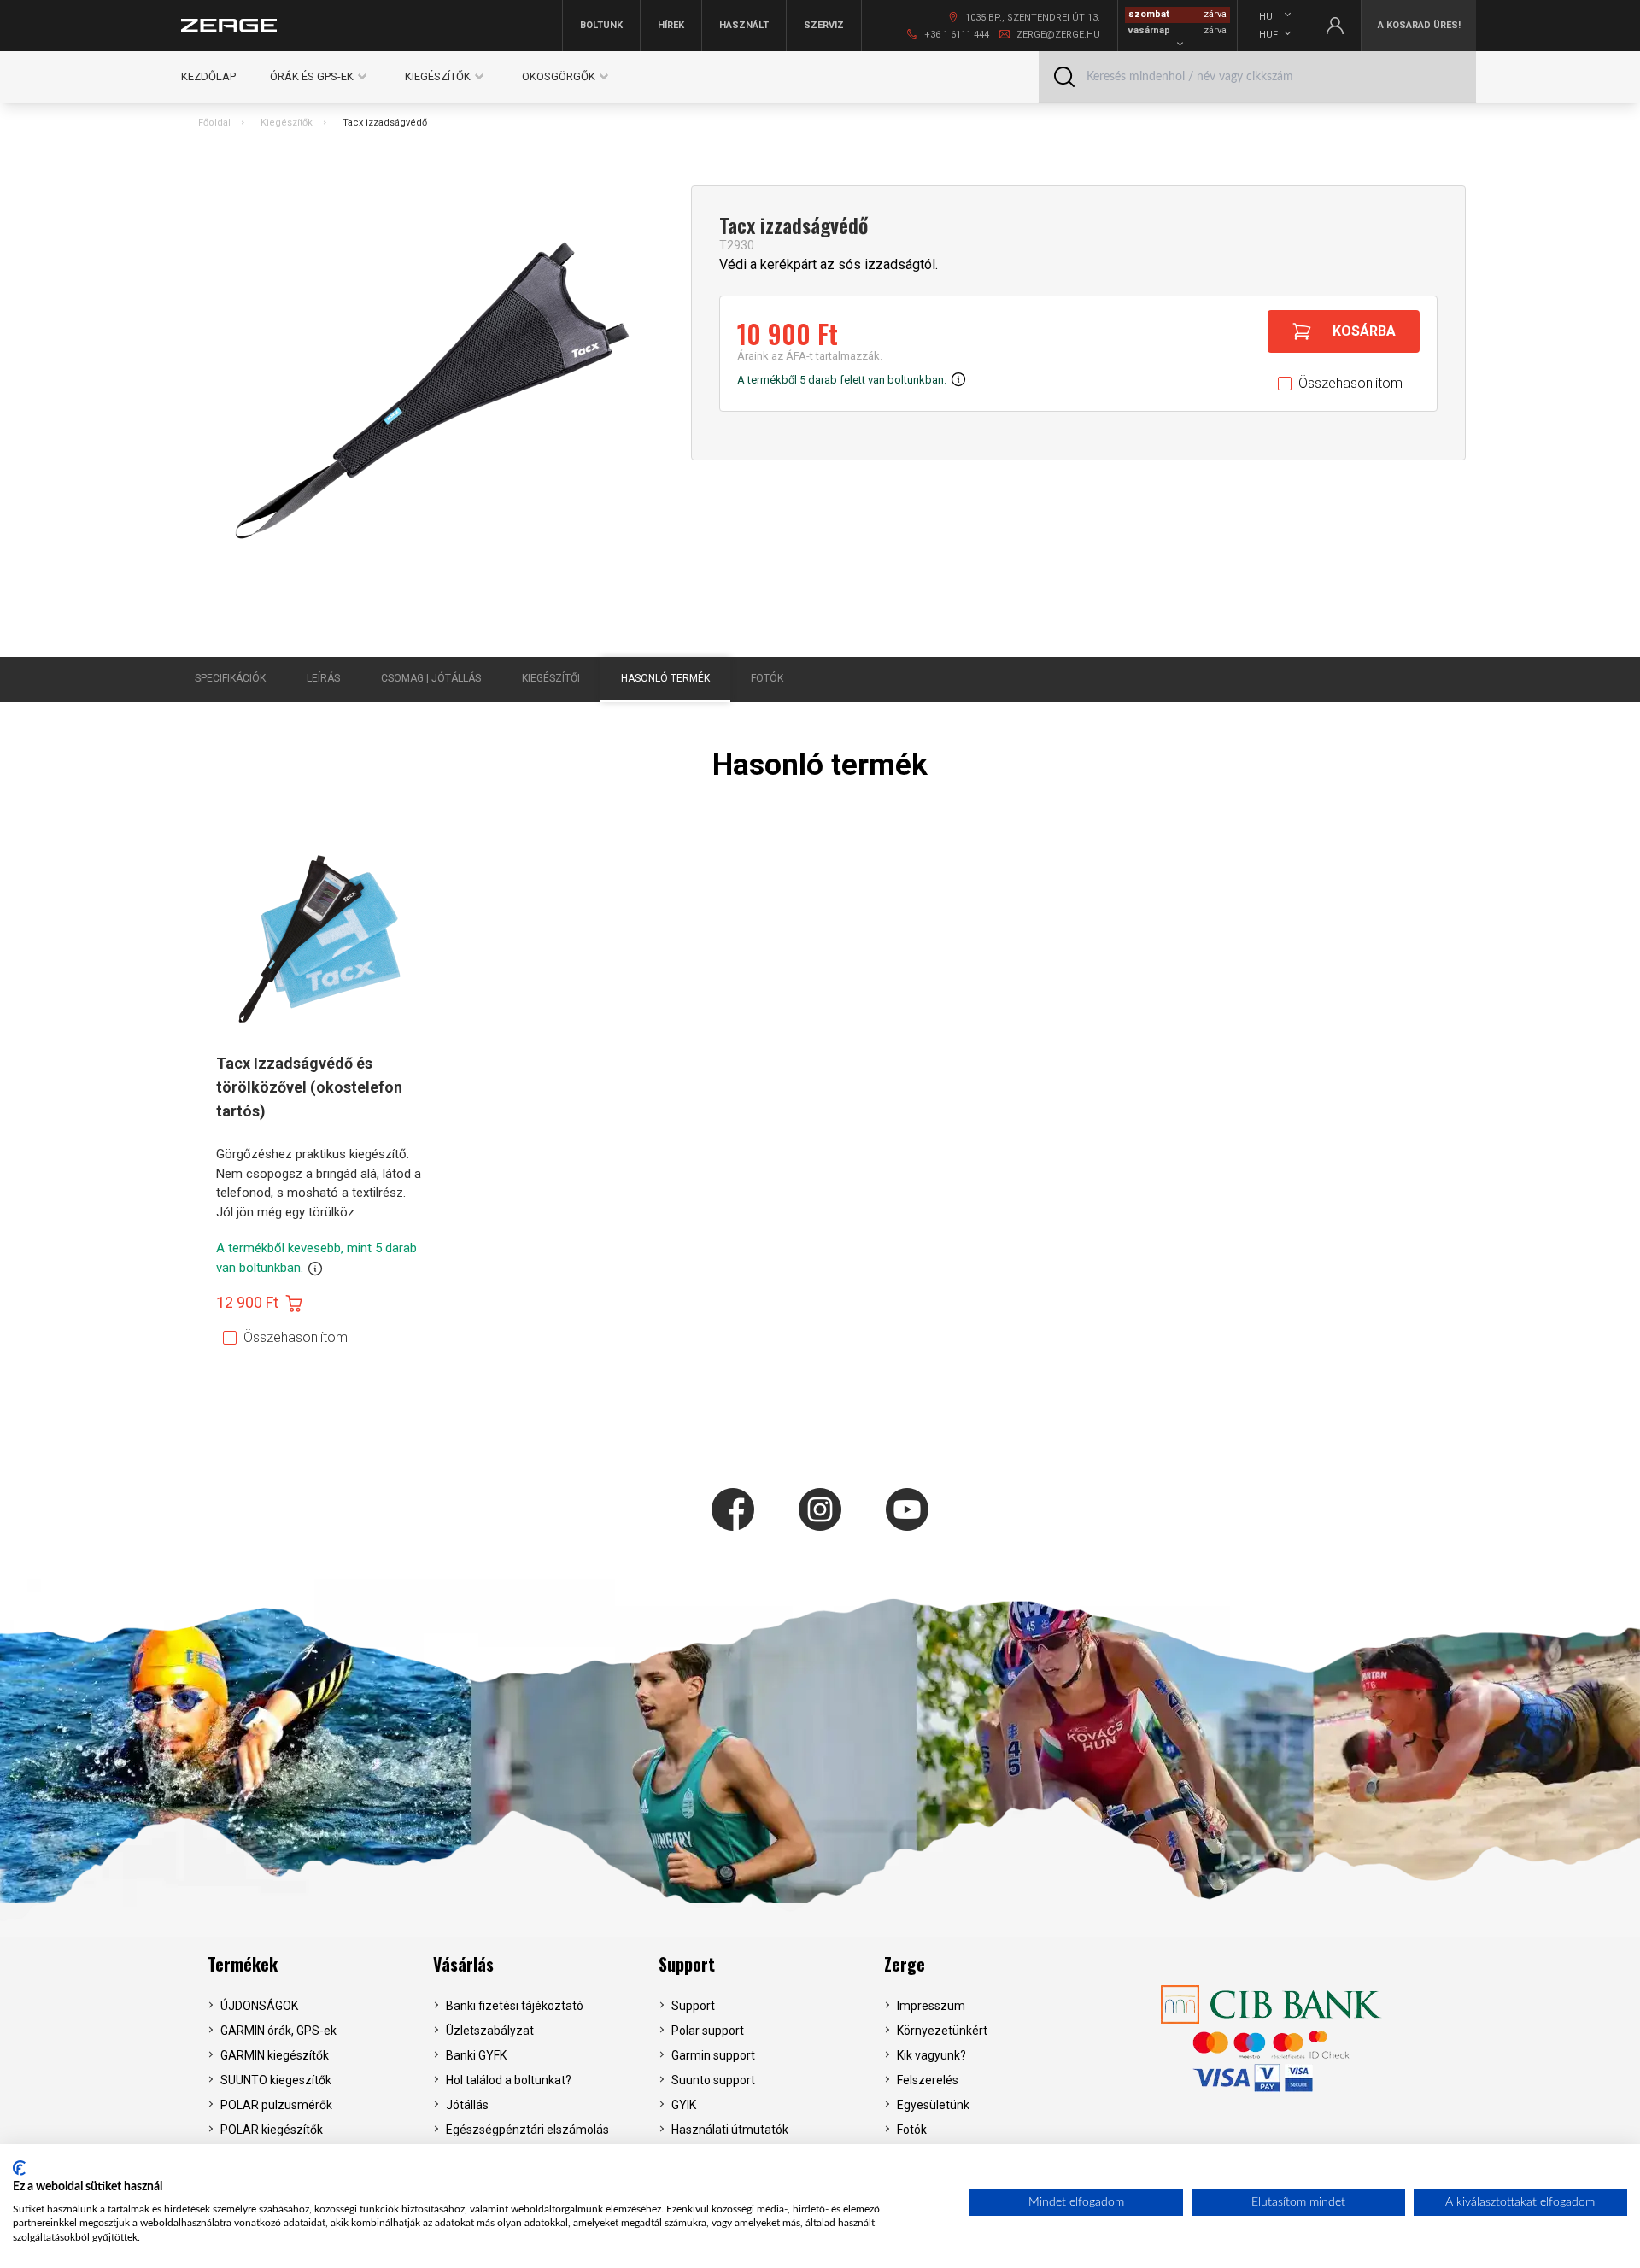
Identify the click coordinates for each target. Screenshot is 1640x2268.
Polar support (708, 2031)
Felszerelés (928, 2080)
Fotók (767, 678)
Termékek (243, 1964)
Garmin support (713, 2055)
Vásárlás (463, 1964)
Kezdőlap (208, 76)
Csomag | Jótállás (431, 678)
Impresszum (931, 2006)
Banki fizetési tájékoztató (515, 2006)
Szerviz (824, 25)
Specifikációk (230, 678)
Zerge (905, 1964)
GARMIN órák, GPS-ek (278, 2031)
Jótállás (467, 2105)
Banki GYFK (476, 2055)
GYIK (684, 2105)
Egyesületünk (933, 2105)
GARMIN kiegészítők (275, 2055)
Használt (744, 25)
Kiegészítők (287, 123)
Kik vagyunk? (931, 2055)
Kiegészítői (551, 678)
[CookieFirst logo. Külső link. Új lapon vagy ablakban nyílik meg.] (19, 2168)
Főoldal (214, 123)
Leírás (323, 678)
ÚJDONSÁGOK (259, 2006)
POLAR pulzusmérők (276, 2105)
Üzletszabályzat (490, 2031)
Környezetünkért (942, 2031)
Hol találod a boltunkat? (509, 2080)
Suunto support (713, 2080)
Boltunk (601, 25)
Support (687, 1964)
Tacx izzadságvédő (385, 123)
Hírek (671, 25)
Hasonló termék (665, 678)
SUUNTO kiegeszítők (276, 2080)
